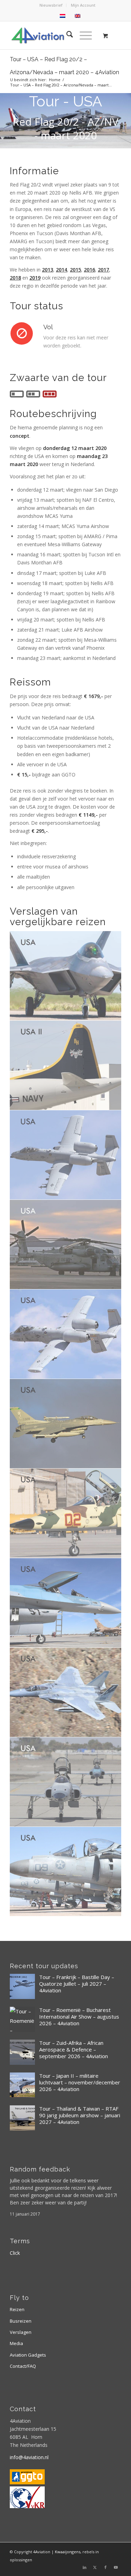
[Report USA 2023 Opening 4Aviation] (66, 1065)
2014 (61, 270)
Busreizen (21, 2321)
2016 (89, 270)
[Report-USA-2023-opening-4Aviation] (66, 1155)
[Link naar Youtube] (116, 2567)
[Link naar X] (95, 2567)
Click (15, 2253)
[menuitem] (51, 5)
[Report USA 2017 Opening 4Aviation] (66, 1513)
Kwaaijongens (68, 2552)
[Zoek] (66, 35)
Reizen (17, 2309)
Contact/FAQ (23, 2366)
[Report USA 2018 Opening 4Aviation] (66, 1424)
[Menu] (82, 35)
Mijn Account (83, 5)
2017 (103, 270)
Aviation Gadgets (28, 2355)
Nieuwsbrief (51, 5)
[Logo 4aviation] (54, 35)
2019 (35, 278)
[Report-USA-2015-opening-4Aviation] (66, 1692)
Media (16, 2343)
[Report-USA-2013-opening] (66, 1872)
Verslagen (21, 2332)
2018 (15, 278)
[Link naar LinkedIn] (85, 2567)
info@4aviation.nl (29, 2457)
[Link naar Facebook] (105, 2567)
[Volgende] (125, 120)
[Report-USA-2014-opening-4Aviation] (66, 1782)
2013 (48, 270)
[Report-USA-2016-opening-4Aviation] (66, 1603)
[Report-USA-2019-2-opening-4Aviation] (66, 1334)
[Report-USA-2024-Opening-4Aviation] (66, 976)
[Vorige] (6, 120)
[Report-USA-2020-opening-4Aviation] (66, 1245)
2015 (75, 270)
